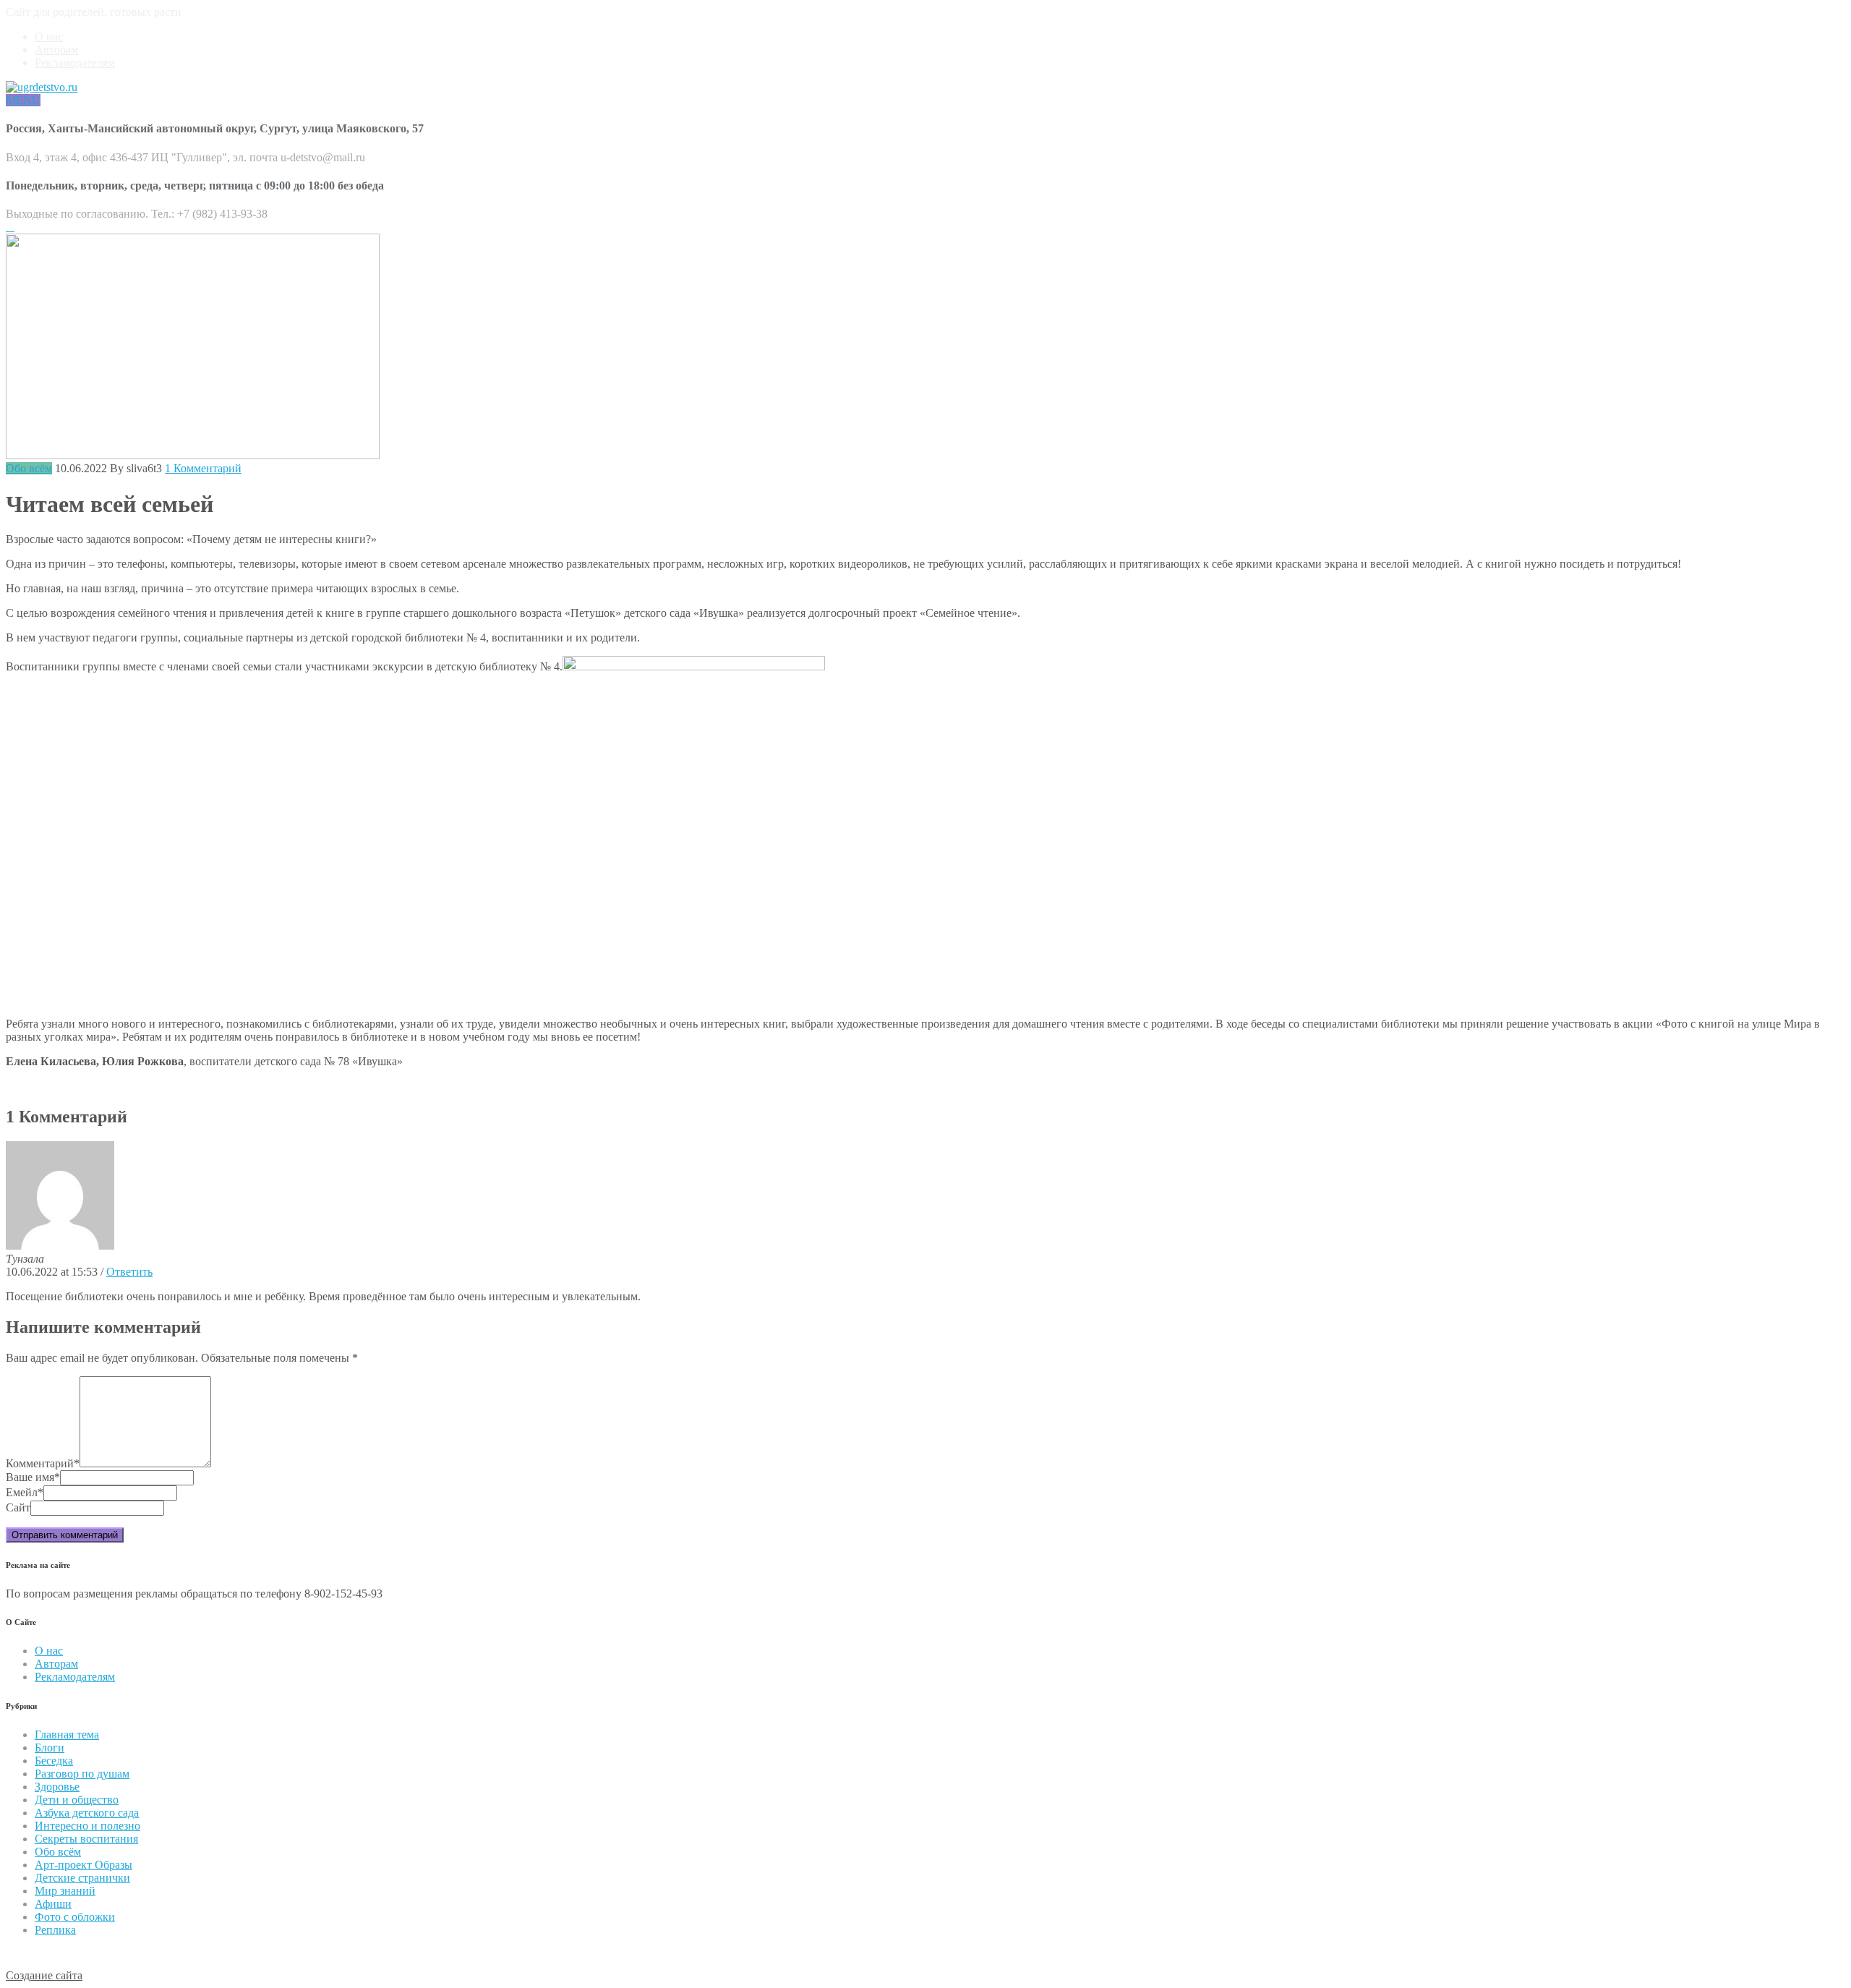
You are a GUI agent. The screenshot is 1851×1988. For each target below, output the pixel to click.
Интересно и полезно (87, 1826)
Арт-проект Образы (84, 1865)
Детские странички (82, 1878)
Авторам (56, 50)
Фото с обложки (75, 1917)
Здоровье (57, 1787)
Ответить (129, 1272)
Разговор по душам (82, 1774)
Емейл (25, 1492)
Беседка (54, 1761)
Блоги (50, 1748)
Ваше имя (33, 1477)
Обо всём (29, 468)
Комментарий (43, 1463)
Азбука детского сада (87, 1813)
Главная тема (67, 1735)
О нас (49, 37)
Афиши (53, 1904)
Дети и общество (77, 1800)
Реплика (55, 1930)
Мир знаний (65, 1891)
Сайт (18, 1507)
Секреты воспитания (86, 1839)
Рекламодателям (75, 63)
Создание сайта (44, 1975)
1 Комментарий (203, 468)
